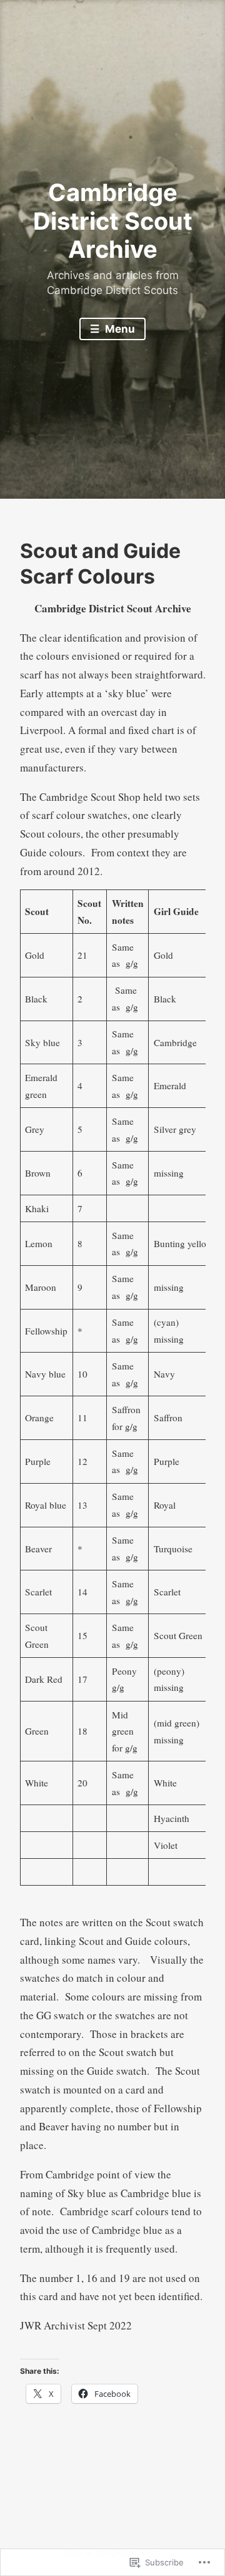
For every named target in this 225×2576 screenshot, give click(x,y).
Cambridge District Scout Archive (113, 221)
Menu (119, 329)
